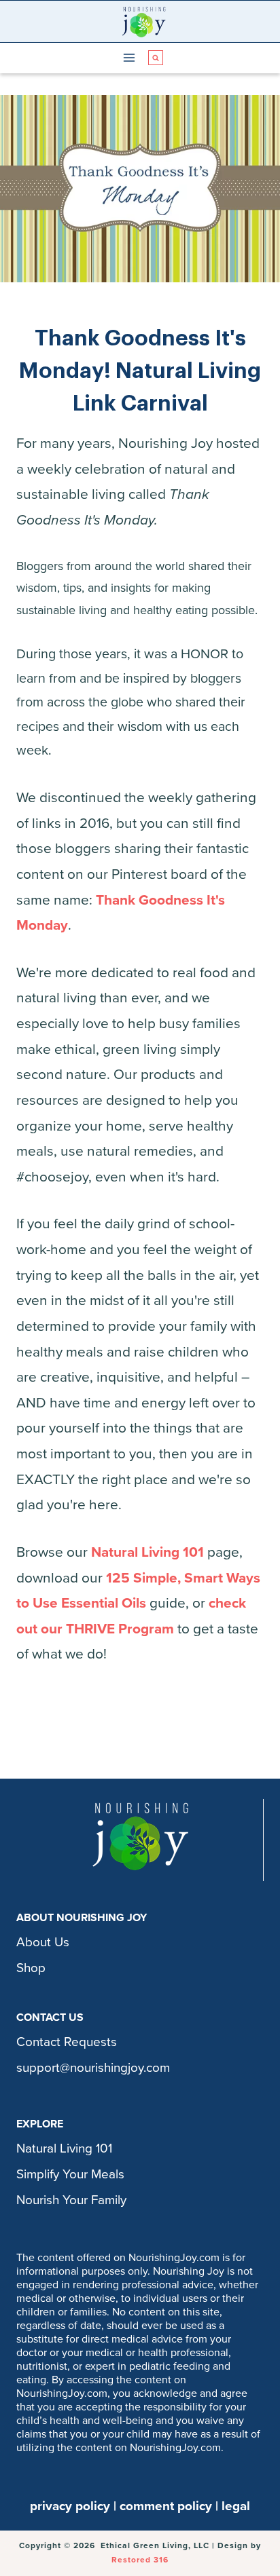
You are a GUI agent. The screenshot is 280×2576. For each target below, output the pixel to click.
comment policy (166, 2506)
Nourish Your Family (71, 2200)
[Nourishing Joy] (144, 21)
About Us (43, 1942)
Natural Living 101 (147, 1552)
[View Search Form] (156, 58)
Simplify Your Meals (70, 2174)
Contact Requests (67, 2042)
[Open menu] (129, 58)
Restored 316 (140, 2560)
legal (236, 2506)
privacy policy (70, 2506)
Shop (31, 1968)
